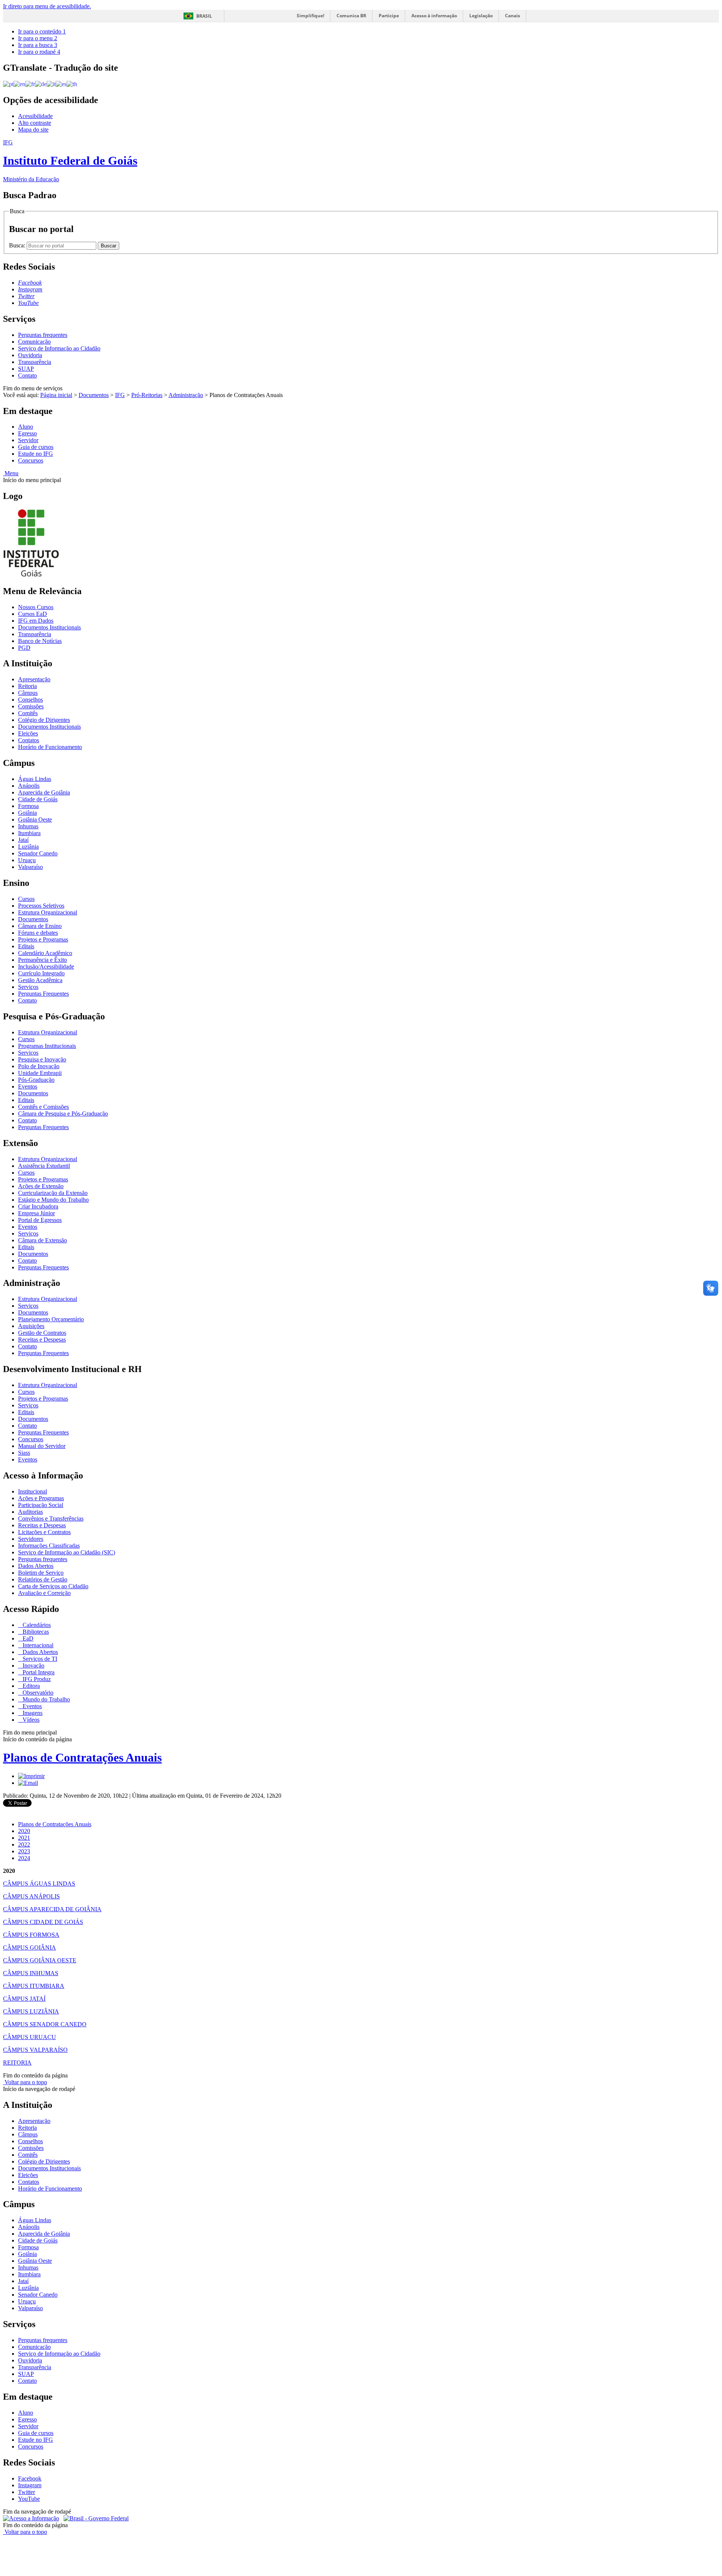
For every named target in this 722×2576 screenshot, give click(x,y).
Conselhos (30, 700)
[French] (30, 84)
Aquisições (31, 1326)
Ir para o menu (38, 38)
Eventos (28, 1086)
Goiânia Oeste (35, 819)
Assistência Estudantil (44, 1166)
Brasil (204, 16)
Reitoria (27, 686)
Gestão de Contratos (42, 1333)
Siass (24, 1453)
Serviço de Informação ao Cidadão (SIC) (67, 1552)
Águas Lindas (35, 779)
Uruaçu (27, 860)
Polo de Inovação (39, 1066)
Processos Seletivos (41, 906)
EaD (27, 1638)
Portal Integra (38, 1672)
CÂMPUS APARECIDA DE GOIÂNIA (52, 1909)
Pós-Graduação (36, 1080)
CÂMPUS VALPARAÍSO (35, 2050)
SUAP (26, 369)
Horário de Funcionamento (50, 747)
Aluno (26, 427)
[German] (41, 84)
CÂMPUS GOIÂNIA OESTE (40, 1960)
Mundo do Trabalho (46, 1699)
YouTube (29, 2499)
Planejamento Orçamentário (51, 1319)
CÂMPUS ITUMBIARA (34, 1986)
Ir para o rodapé (39, 52)
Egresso (27, 433)
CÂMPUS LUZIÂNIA (31, 2011)
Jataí (23, 840)
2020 (24, 1831)
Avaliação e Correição (44, 1593)
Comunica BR (351, 16)
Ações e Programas (41, 1498)
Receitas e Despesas (42, 1340)
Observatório (37, 1693)
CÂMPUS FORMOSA (31, 1935)
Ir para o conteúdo (42, 31)
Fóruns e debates (38, 933)
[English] (19, 84)
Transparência (35, 362)
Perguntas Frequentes (43, 994)
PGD (24, 648)
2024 (24, 1858)
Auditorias (30, 1512)
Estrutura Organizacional (48, 912)
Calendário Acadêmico (45, 953)
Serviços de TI (39, 1659)
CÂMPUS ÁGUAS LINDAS (39, 1884)
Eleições (28, 733)
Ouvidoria (30, 355)
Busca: (18, 245)
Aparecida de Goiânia (44, 792)
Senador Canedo (38, 853)
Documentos (94, 395)
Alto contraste (35, 123)
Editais (26, 946)
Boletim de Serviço (41, 1573)
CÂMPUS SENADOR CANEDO (45, 2024)
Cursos (26, 899)
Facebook (30, 2478)
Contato (27, 375)
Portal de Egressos (40, 1220)
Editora (30, 1686)
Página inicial (56, 395)
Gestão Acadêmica (40, 980)
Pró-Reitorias (147, 395)
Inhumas (28, 826)
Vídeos (30, 1720)
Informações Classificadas (49, 1546)
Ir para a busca (38, 45)
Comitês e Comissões (43, 1107)
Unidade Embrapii (40, 1073)
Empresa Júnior (36, 1213)
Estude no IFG (36, 454)
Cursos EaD (33, 614)
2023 (24, 1851)
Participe (389, 16)
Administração (186, 395)
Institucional (33, 1491)
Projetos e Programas (43, 939)
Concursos (31, 460)
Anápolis (29, 786)
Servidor (28, 440)
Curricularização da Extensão (53, 1193)
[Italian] (51, 84)
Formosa (28, 806)
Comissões (31, 706)
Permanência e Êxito (42, 960)
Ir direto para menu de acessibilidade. (47, 6)
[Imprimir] (31, 1776)
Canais (513, 16)
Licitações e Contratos (44, 1532)
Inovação (33, 1666)
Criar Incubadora (38, 1206)
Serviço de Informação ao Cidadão (59, 348)
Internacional (37, 1645)
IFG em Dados (36, 621)
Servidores (31, 1539)
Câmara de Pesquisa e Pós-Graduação (63, 1114)
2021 (24, 1838)
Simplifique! (310, 16)
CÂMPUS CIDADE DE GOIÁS (43, 1922)
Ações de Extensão (41, 1186)
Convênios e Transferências (51, 1518)
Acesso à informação (434, 16)
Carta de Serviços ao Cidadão (53, 1586)
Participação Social (41, 1505)
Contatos (29, 740)
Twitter (27, 2492)
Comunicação (34, 342)
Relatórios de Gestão (43, 1579)
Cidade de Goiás (38, 799)
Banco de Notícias (40, 641)
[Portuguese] (8, 84)
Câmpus (28, 693)
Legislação (481, 16)
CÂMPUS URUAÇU (30, 2037)
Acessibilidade (35, 116)
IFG (120, 395)
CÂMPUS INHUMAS (31, 1973)
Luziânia (28, 847)
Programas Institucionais (47, 1046)
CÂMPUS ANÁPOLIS (31, 1896)
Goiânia (27, 813)
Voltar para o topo (25, 2082)
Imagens (32, 1713)
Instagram (30, 2485)
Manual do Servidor (42, 1446)
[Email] (28, 1783)
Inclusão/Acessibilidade (46, 967)
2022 (24, 1844)
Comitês (28, 713)
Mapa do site (33, 130)
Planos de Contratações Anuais (82, 1757)
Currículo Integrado (41, 973)
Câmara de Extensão (42, 1240)
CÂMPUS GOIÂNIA (30, 1948)
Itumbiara (29, 833)
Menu (11, 473)
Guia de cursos (36, 447)
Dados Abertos (36, 1566)
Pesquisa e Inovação (42, 1059)
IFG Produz (36, 1679)
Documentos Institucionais (49, 627)
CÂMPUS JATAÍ (24, 1999)
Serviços (28, 987)
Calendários (36, 1625)
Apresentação (34, 679)
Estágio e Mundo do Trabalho (53, 1200)
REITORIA (17, 2063)
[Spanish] (61, 84)
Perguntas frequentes (43, 335)
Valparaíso (30, 867)
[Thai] (72, 84)
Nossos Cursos (36, 607)
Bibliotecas (35, 1632)
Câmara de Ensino (40, 926)
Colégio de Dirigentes (44, 720)
